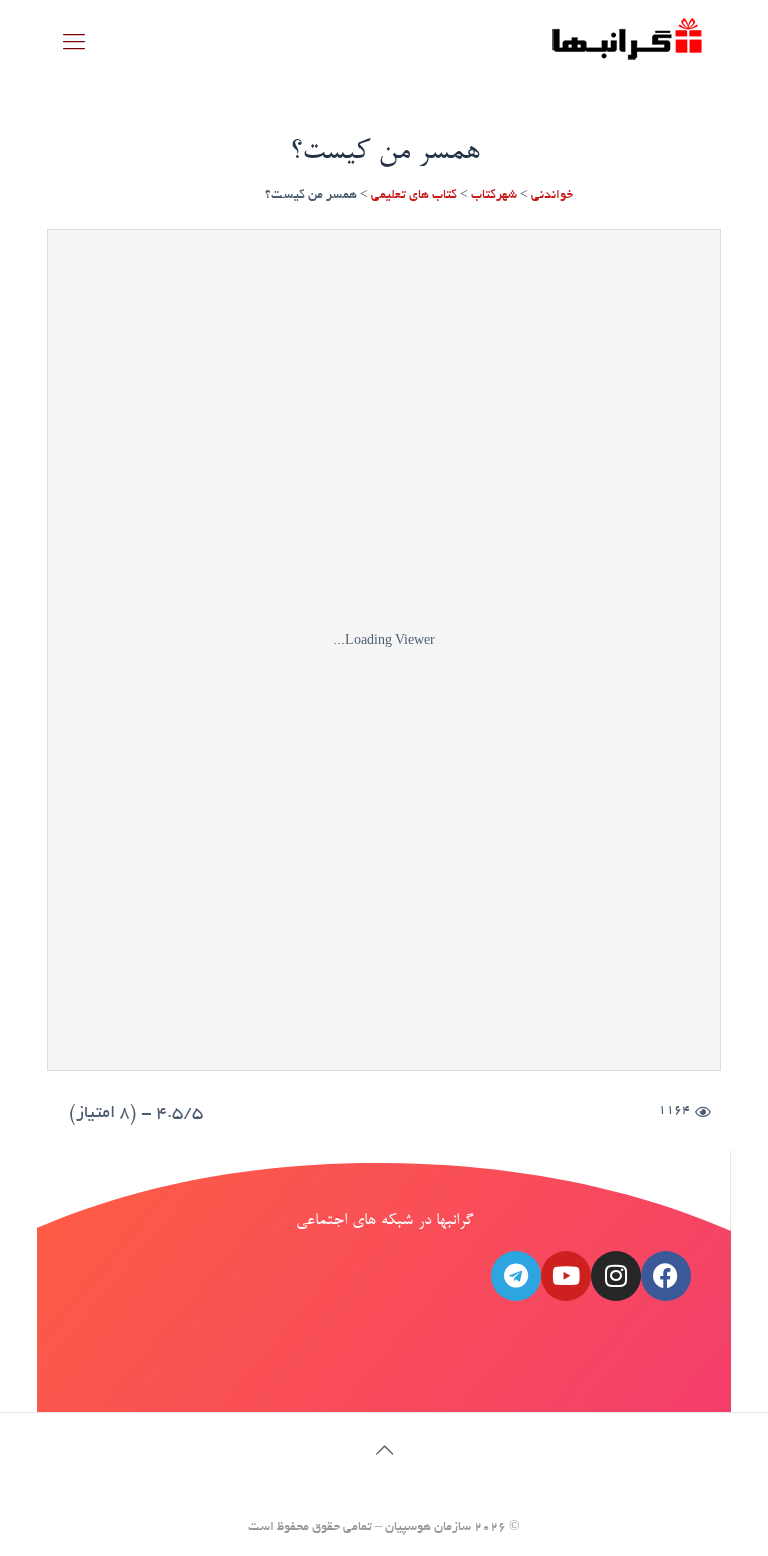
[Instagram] (616, 1276)
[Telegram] (516, 1276)
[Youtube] (566, 1276)
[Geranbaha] (626, 46)
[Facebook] (666, 1276)
